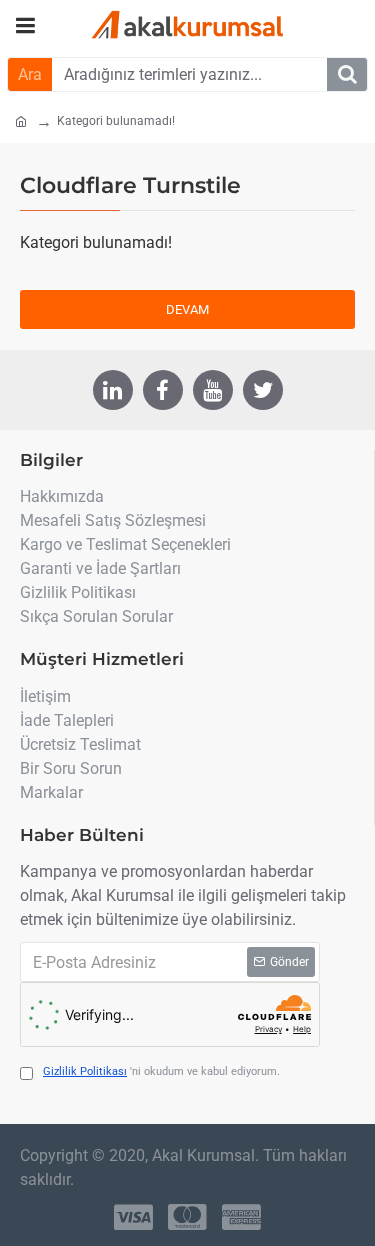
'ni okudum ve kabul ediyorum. (161, 1071)
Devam (187, 309)
